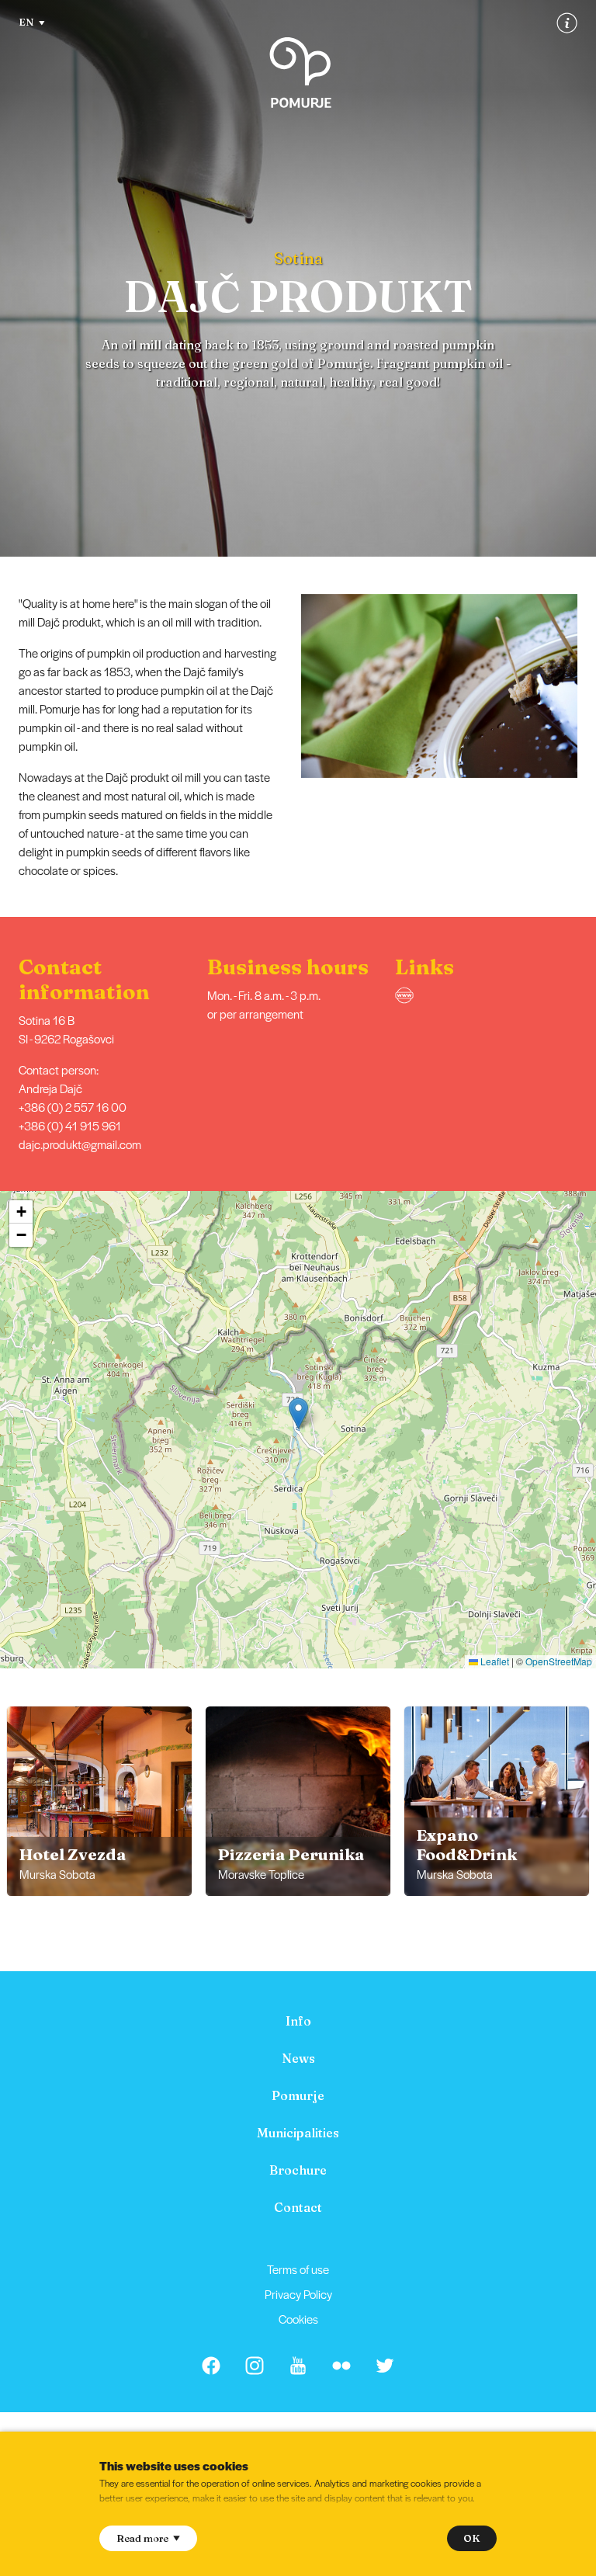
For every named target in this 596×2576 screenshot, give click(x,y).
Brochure (298, 2170)
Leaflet (494, 1661)
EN (26, 22)
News (298, 2058)
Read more (142, 2538)
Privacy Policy (298, 2294)
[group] (99, 1801)
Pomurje (298, 2095)
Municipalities (298, 2133)
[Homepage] (300, 73)
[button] (586, 686)
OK (471, 2538)
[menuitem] (298, 2021)
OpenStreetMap (559, 1661)
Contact (298, 2207)
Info (298, 2021)
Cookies (298, 2319)
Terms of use (298, 2269)
